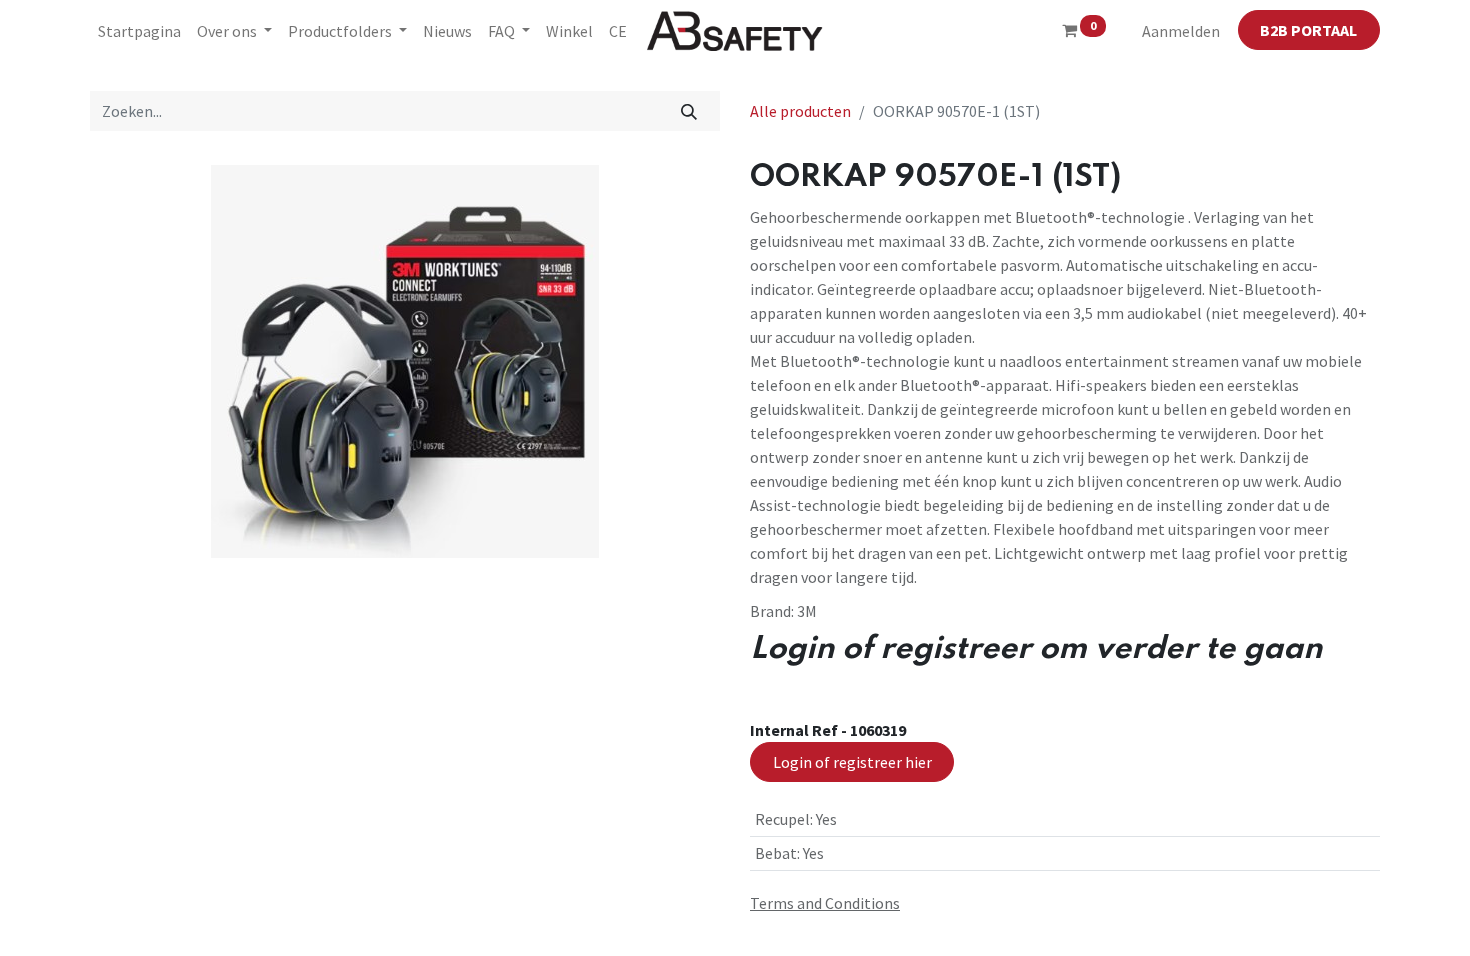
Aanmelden (1181, 31)
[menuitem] (139, 31)
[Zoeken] (689, 111)
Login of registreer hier (852, 762)
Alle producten (800, 111)
